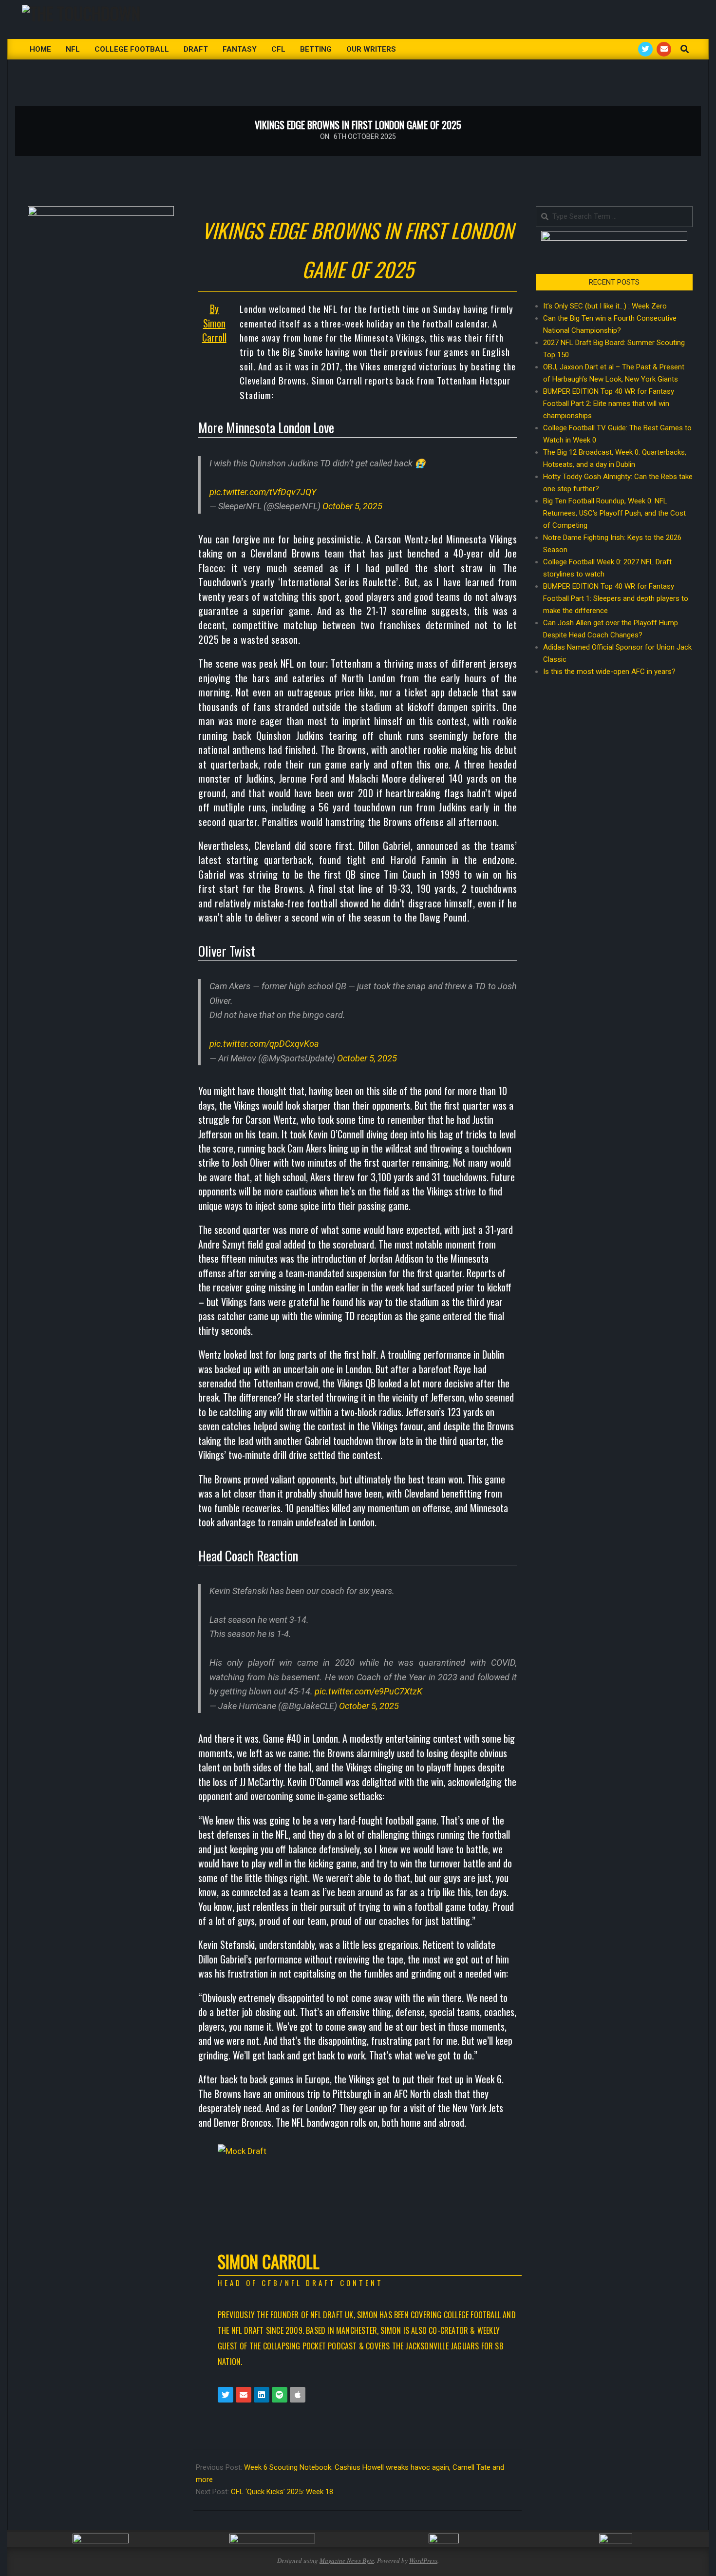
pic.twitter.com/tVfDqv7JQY (263, 492)
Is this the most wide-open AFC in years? (611, 672)
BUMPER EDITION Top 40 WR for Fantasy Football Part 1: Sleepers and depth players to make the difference (616, 598)
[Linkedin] (262, 2395)
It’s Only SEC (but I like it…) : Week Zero (605, 306)
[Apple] (298, 2395)
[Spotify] (280, 2395)
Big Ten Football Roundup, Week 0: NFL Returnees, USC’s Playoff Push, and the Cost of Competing (614, 513)
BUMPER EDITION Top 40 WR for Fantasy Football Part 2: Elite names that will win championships (609, 404)
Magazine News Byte (347, 2560)
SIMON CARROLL (269, 2261)
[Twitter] (226, 2395)
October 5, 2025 (352, 506)
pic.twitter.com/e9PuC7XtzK (368, 1691)
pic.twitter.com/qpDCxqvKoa (264, 1044)
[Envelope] (244, 2395)
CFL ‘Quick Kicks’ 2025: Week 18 (282, 2492)
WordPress (423, 2560)
